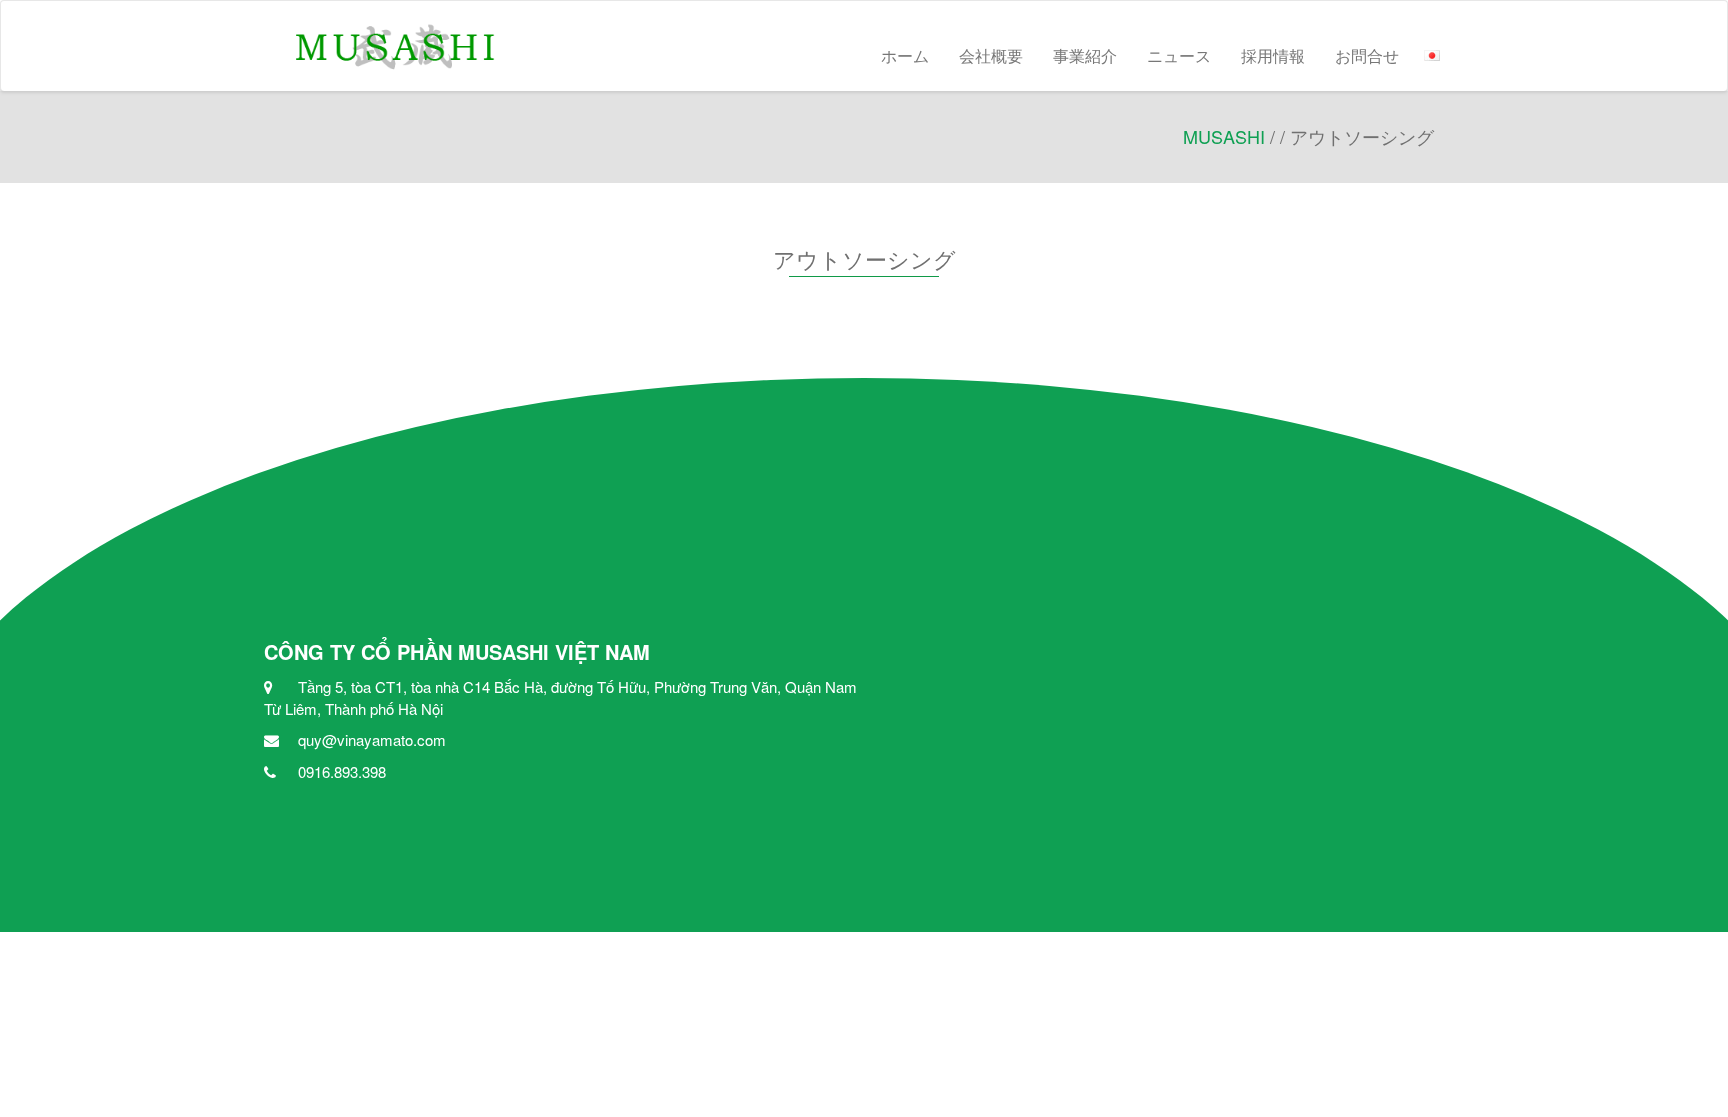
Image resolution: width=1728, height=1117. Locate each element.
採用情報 (1273, 55)
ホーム (905, 55)
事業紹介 (1085, 55)
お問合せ (1367, 55)
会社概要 (991, 55)
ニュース (1179, 55)
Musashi (1224, 136)
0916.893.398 (342, 771)
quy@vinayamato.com (372, 739)
